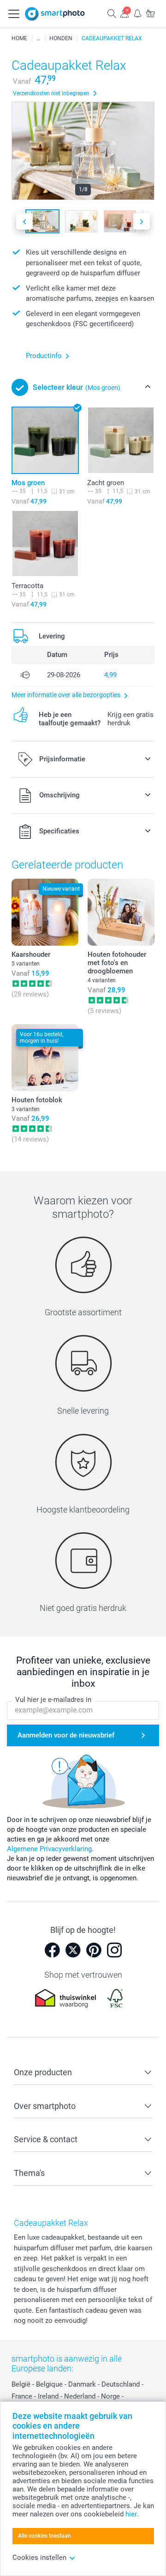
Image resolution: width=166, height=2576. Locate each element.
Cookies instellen (39, 2558)
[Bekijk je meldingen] (137, 13)
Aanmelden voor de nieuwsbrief (66, 1735)
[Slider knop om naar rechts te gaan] (142, 222)
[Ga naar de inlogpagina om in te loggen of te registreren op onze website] (125, 13)
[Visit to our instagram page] (114, 1950)
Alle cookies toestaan (44, 2536)
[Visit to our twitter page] (73, 1950)
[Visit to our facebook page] (52, 1950)
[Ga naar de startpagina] (55, 14)
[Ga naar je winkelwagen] (150, 13)
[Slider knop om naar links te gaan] (24, 222)
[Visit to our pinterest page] (94, 1950)
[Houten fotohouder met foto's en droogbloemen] (121, 912)
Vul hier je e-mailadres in (53, 1700)
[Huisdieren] (38, 38)
